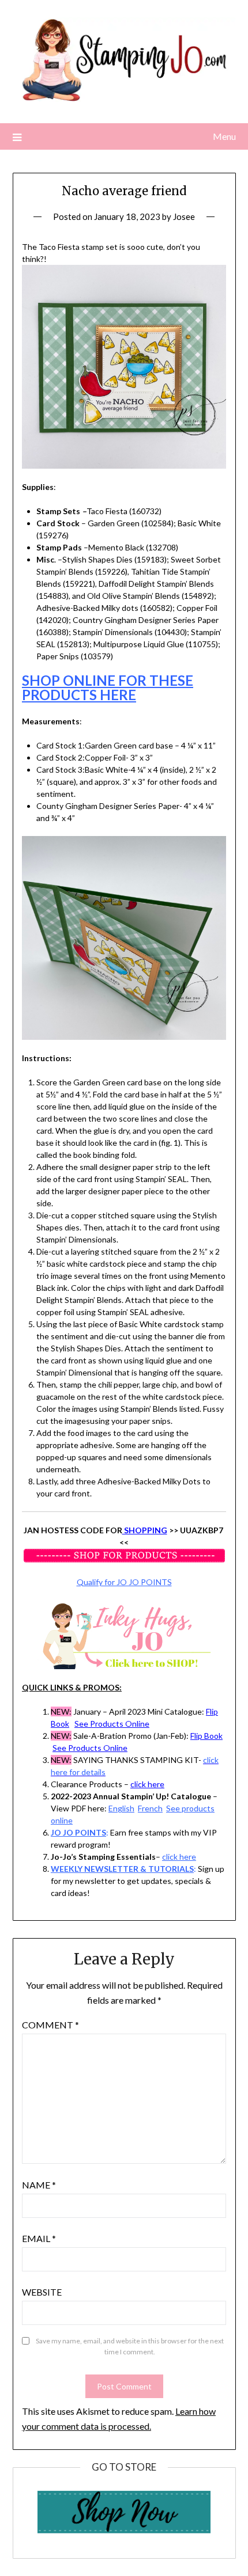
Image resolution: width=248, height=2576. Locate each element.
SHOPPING (145, 1530)
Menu (224, 136)
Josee (184, 216)
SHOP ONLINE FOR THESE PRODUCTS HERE (108, 687)
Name (39, 2185)
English (121, 1808)
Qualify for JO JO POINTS (124, 1582)
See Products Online (112, 1724)
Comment (50, 2025)
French (150, 1808)
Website (42, 2292)
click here (147, 1784)
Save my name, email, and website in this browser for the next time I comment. (130, 2347)
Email (39, 2238)
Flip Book (206, 1736)
